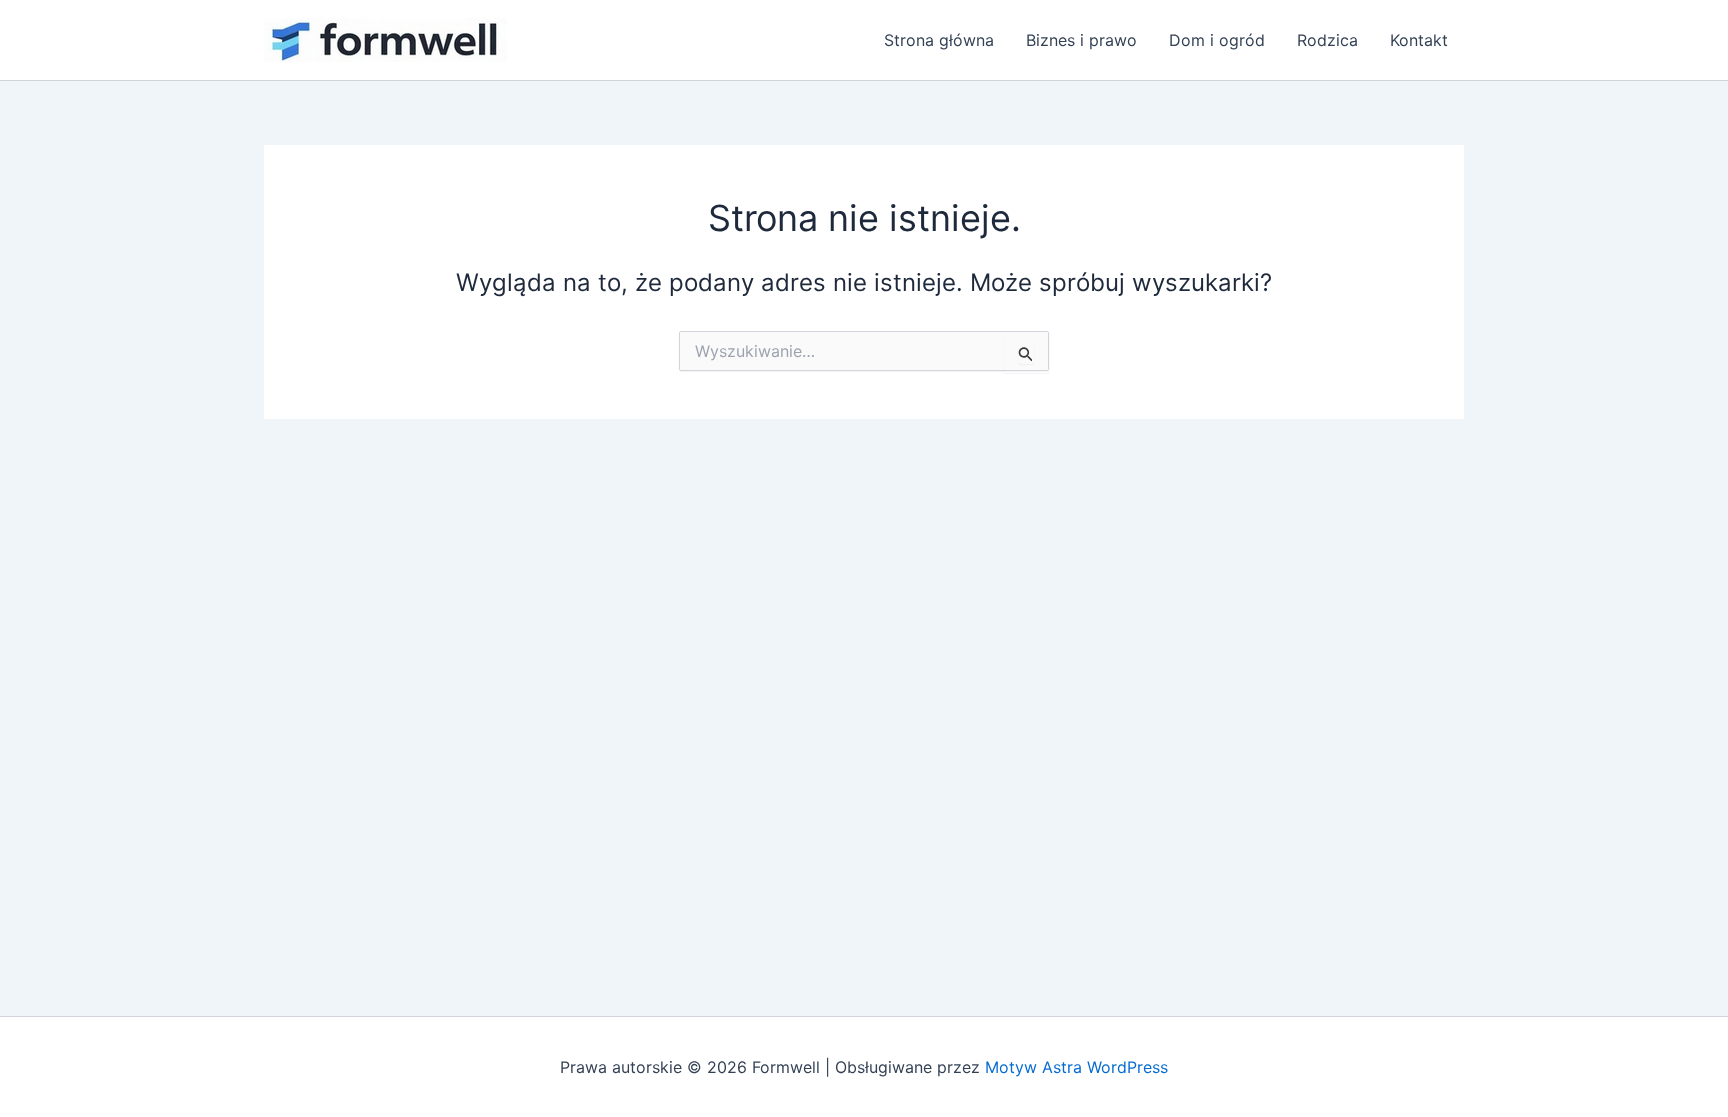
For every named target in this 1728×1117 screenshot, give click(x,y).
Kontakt (1419, 40)
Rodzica (1327, 40)
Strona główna (939, 40)
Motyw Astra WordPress (1076, 1067)
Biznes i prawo (1081, 40)
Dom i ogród (1217, 40)
